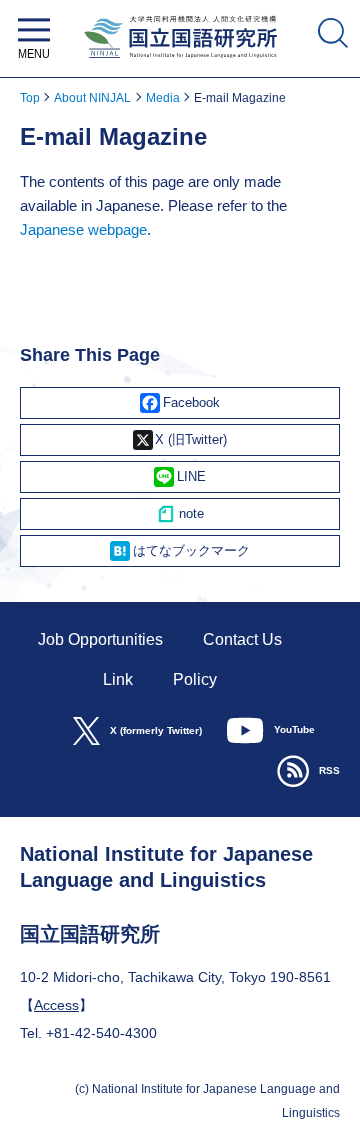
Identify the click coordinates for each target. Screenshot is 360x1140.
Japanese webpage (83, 229)
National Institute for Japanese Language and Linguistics (180, 62)
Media (163, 98)
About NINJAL (92, 98)
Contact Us (242, 639)
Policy (195, 679)
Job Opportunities (100, 639)
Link (118, 679)
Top (30, 98)
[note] (180, 514)
